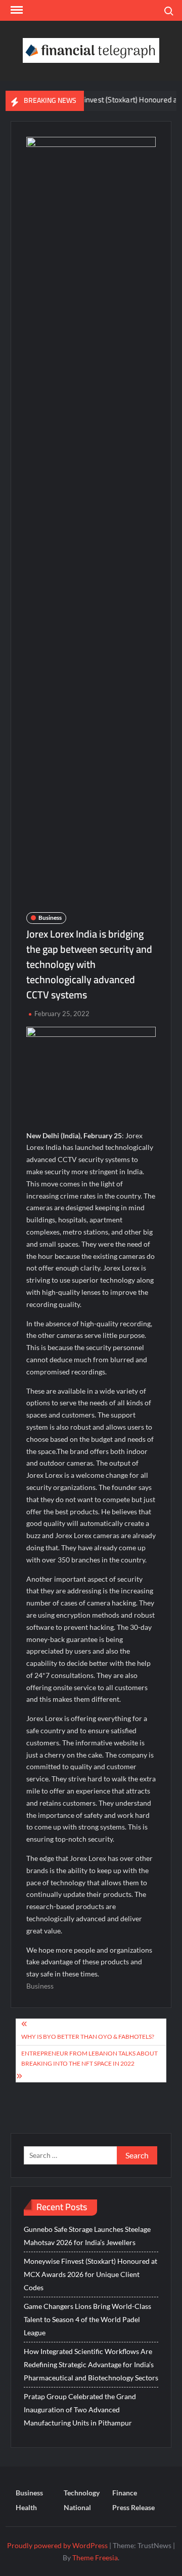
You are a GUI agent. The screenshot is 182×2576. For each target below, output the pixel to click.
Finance (125, 2493)
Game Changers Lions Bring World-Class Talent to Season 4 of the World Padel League (87, 2319)
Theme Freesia (95, 2558)
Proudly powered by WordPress (57, 2545)
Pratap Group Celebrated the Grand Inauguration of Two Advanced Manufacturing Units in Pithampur (80, 2410)
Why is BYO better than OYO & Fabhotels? (88, 2037)
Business (50, 918)
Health (26, 2507)
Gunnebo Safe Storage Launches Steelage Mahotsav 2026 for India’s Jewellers (87, 2236)
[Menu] (16, 10)
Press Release (133, 2507)
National (77, 2507)
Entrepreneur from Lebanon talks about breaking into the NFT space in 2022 (89, 2058)
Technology (82, 2493)
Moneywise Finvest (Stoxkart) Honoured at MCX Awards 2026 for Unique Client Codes (90, 2274)
